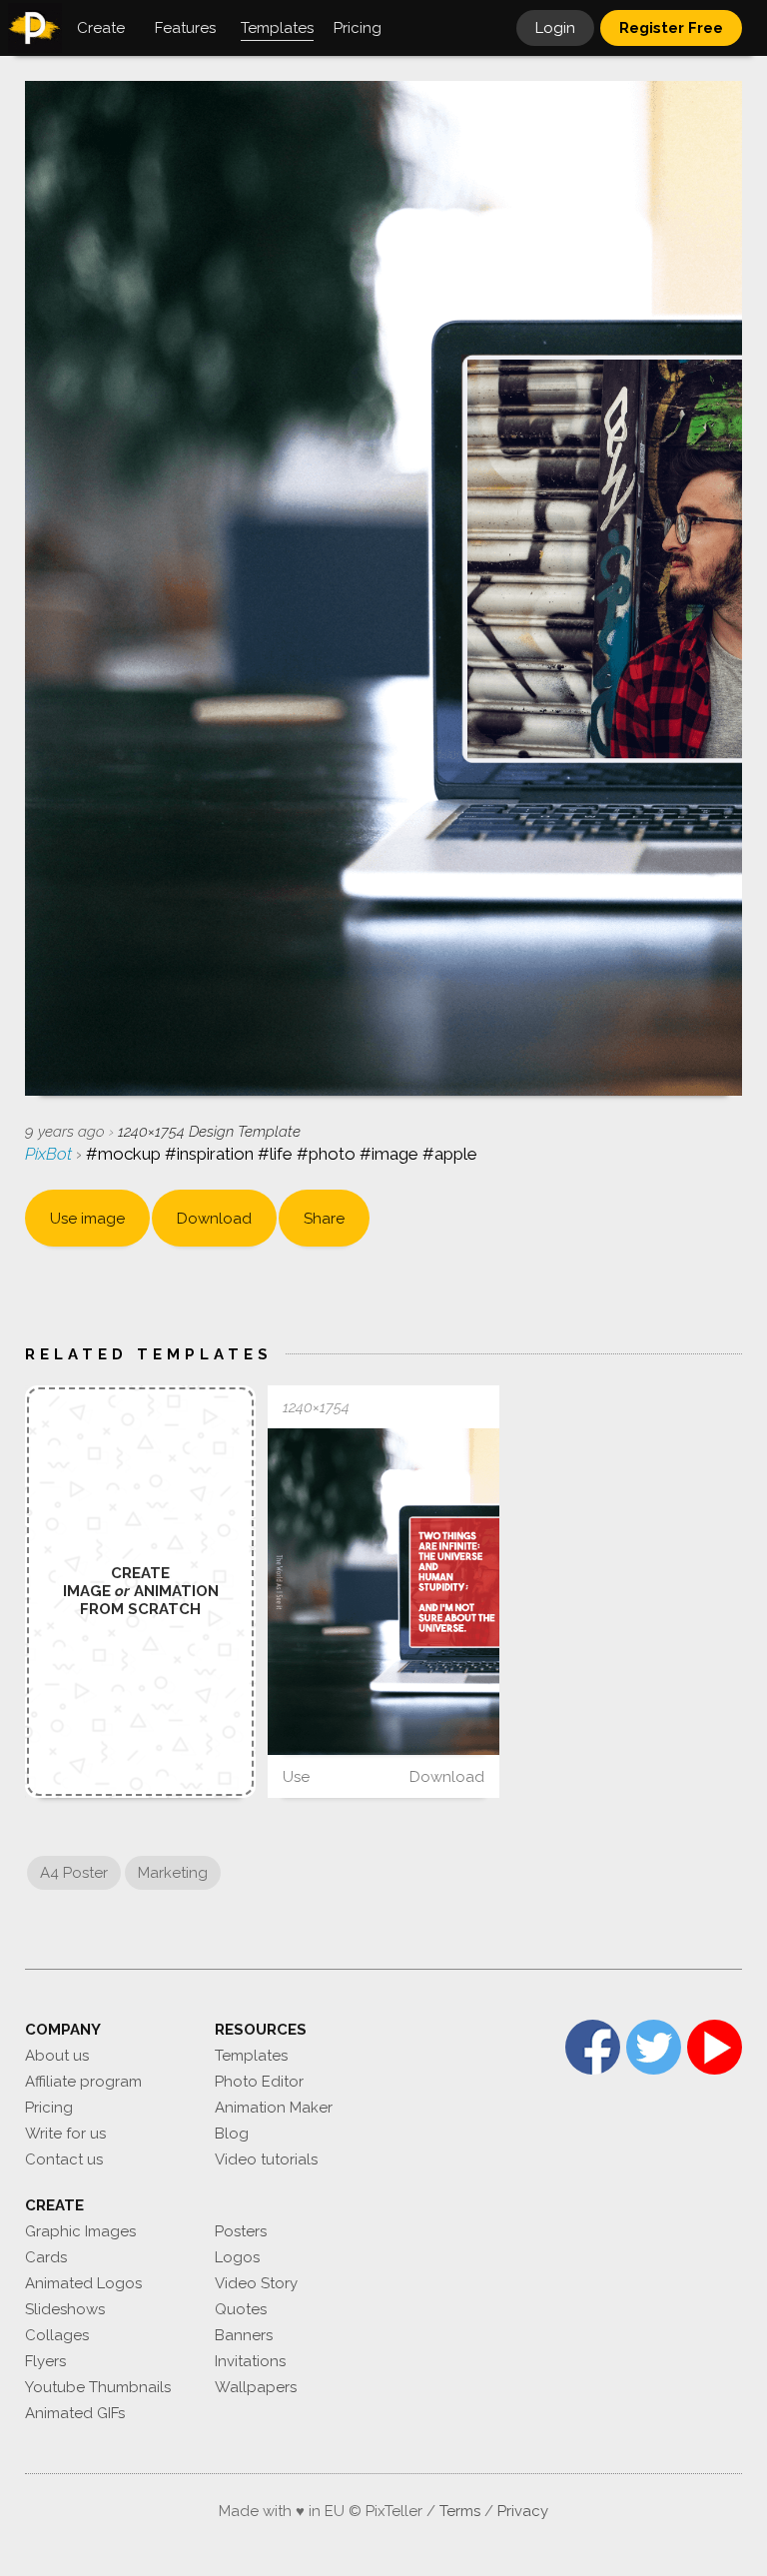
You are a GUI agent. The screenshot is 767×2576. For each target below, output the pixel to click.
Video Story (256, 2283)
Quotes (241, 2309)
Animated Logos (83, 2283)
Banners (244, 2335)
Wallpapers (256, 2387)
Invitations (250, 2361)
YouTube (715, 2047)
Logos (237, 2257)
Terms (460, 2511)
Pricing (49, 2108)
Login (555, 28)
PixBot (50, 1154)
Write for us (65, 2134)
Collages (57, 2335)
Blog (232, 2134)
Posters (241, 2231)
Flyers (45, 2361)
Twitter (654, 2047)
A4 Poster (74, 1873)
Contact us (64, 2159)
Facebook (593, 2047)
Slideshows (65, 2309)
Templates (251, 2056)
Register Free (671, 28)
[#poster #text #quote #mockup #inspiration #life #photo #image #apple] (383, 1592)
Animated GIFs (75, 2413)
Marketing (173, 1873)
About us (57, 2056)
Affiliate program (83, 2082)
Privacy (523, 2511)
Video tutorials (266, 2159)
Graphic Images (80, 2231)
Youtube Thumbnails (98, 2387)
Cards (46, 2257)
